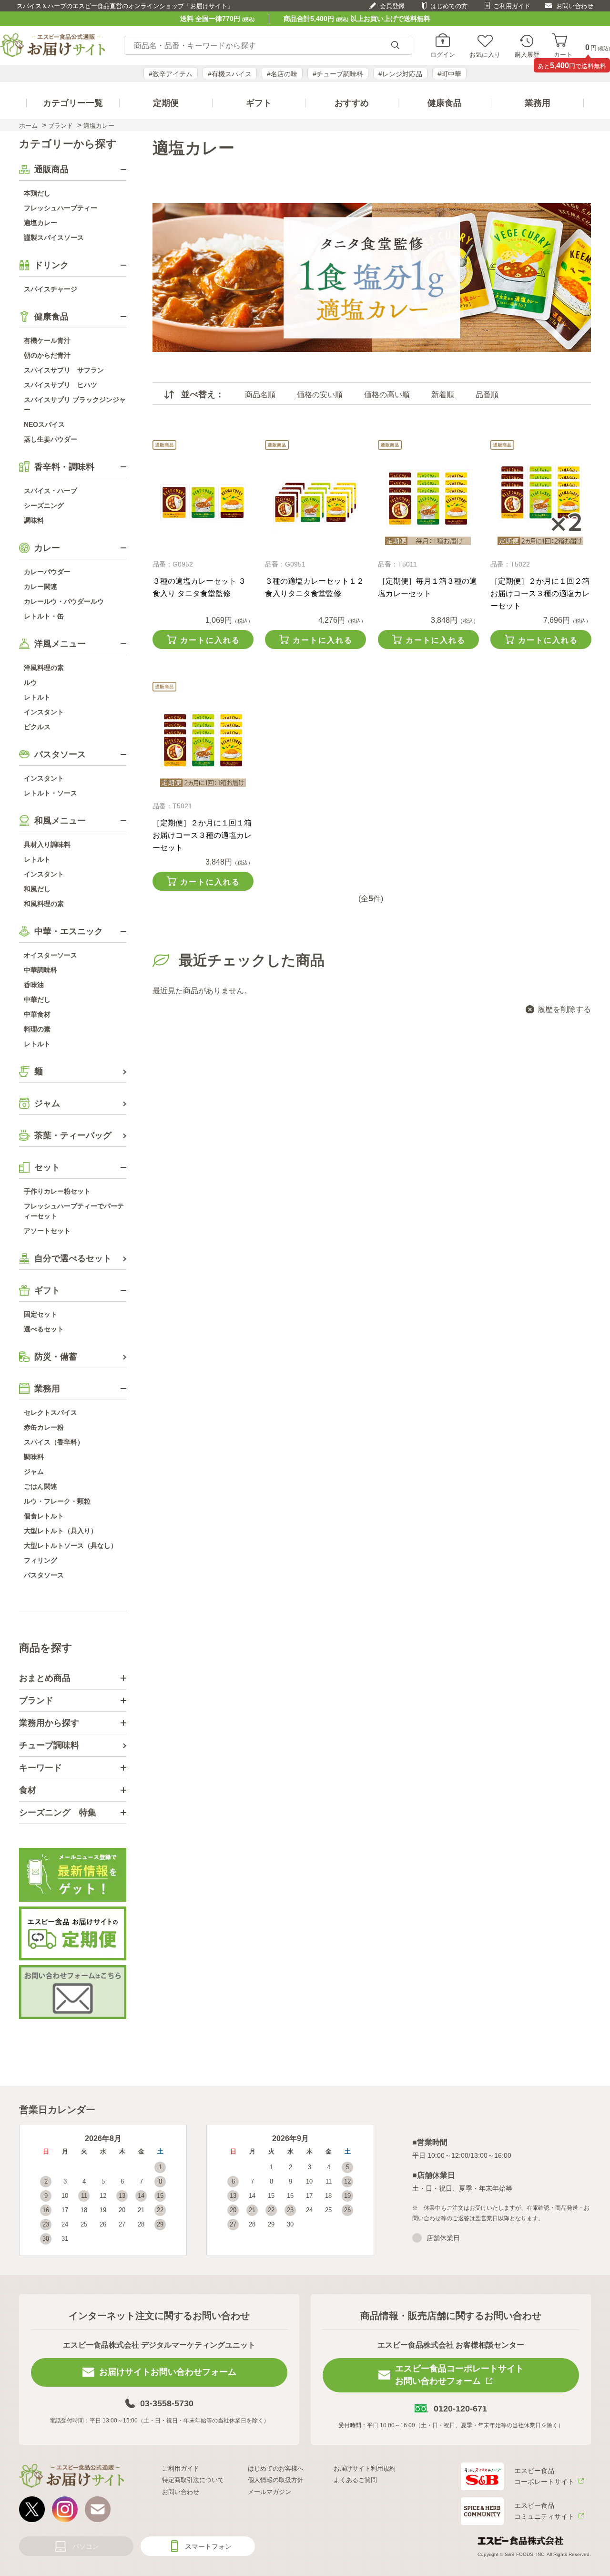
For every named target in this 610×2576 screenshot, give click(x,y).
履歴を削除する (564, 1009)
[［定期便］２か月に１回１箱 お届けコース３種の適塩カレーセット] (203, 744)
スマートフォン (208, 2546)
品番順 (487, 395)
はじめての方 (449, 6)
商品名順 (260, 395)
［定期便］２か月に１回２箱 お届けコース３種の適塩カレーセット (540, 593)
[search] (395, 46)
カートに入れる (210, 640)
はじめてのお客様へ (276, 2468)
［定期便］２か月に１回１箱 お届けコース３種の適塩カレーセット (202, 835)
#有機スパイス (230, 74)
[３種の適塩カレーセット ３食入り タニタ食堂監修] (203, 502)
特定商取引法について (193, 2480)
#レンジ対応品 (400, 74)
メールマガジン (269, 2492)
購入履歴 (527, 54)
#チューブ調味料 (338, 74)
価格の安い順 (320, 395)
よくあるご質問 (355, 2480)
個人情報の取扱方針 (276, 2480)
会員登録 (392, 6)
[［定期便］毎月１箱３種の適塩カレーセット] (428, 502)
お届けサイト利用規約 (365, 2468)
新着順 (443, 395)
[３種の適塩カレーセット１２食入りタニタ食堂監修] (315, 502)
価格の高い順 (387, 395)
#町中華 (449, 74)
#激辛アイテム (171, 74)
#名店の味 (282, 74)
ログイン (443, 54)
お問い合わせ (575, 6)
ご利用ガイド (512, 6)
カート (563, 54)
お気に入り (485, 54)
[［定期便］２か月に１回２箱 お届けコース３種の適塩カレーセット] (541, 502)
